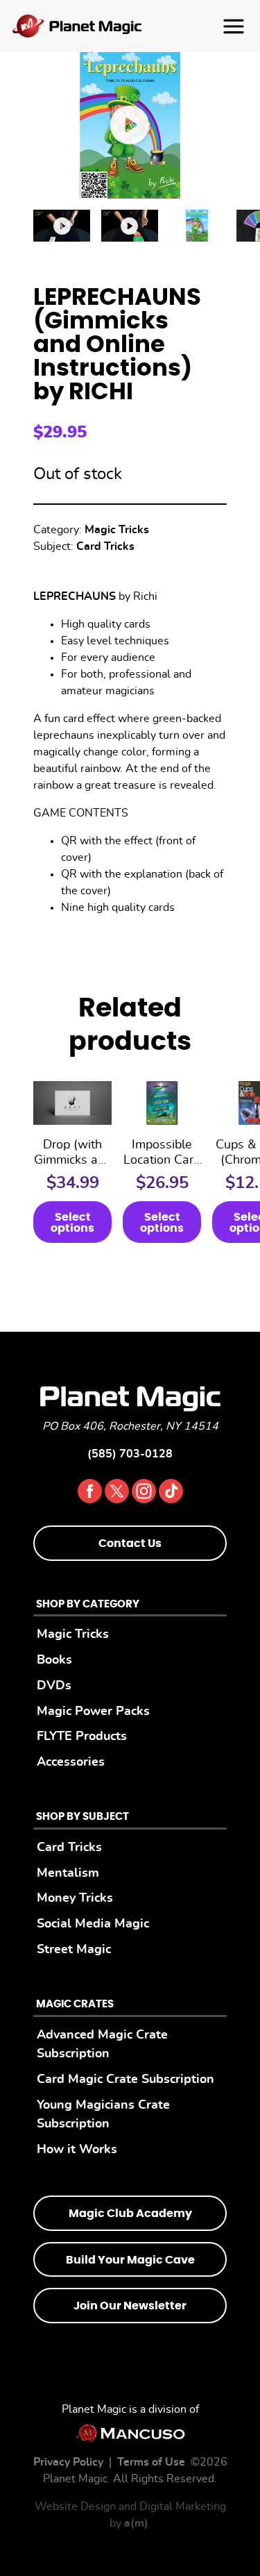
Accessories (71, 1762)
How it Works (77, 2149)
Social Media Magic (93, 1924)
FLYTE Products (82, 1736)
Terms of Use (151, 2462)
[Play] (62, 226)
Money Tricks (75, 1898)
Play (130, 125)
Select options (72, 1223)
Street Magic (74, 1949)
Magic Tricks (117, 530)
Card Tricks (105, 546)
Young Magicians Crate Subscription (103, 2115)
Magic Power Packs (93, 1711)
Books (54, 1660)
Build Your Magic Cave (130, 2260)
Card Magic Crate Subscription (125, 2079)
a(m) (136, 2523)
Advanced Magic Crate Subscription (102, 2044)
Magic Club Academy (130, 2214)
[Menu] (130, 26)
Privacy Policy (68, 2462)
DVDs (54, 1686)
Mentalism (68, 1873)
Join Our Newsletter (130, 2306)
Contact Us (130, 1544)
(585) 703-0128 (130, 1454)
